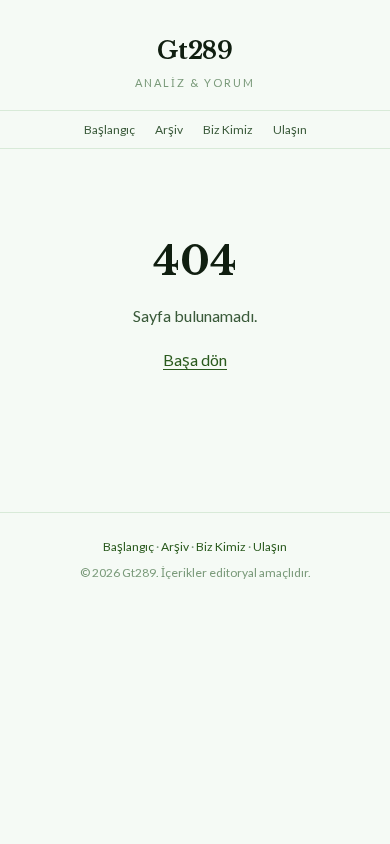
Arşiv (169, 129)
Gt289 (195, 50)
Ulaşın (290, 129)
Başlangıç (109, 129)
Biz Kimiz (228, 129)
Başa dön (195, 359)
